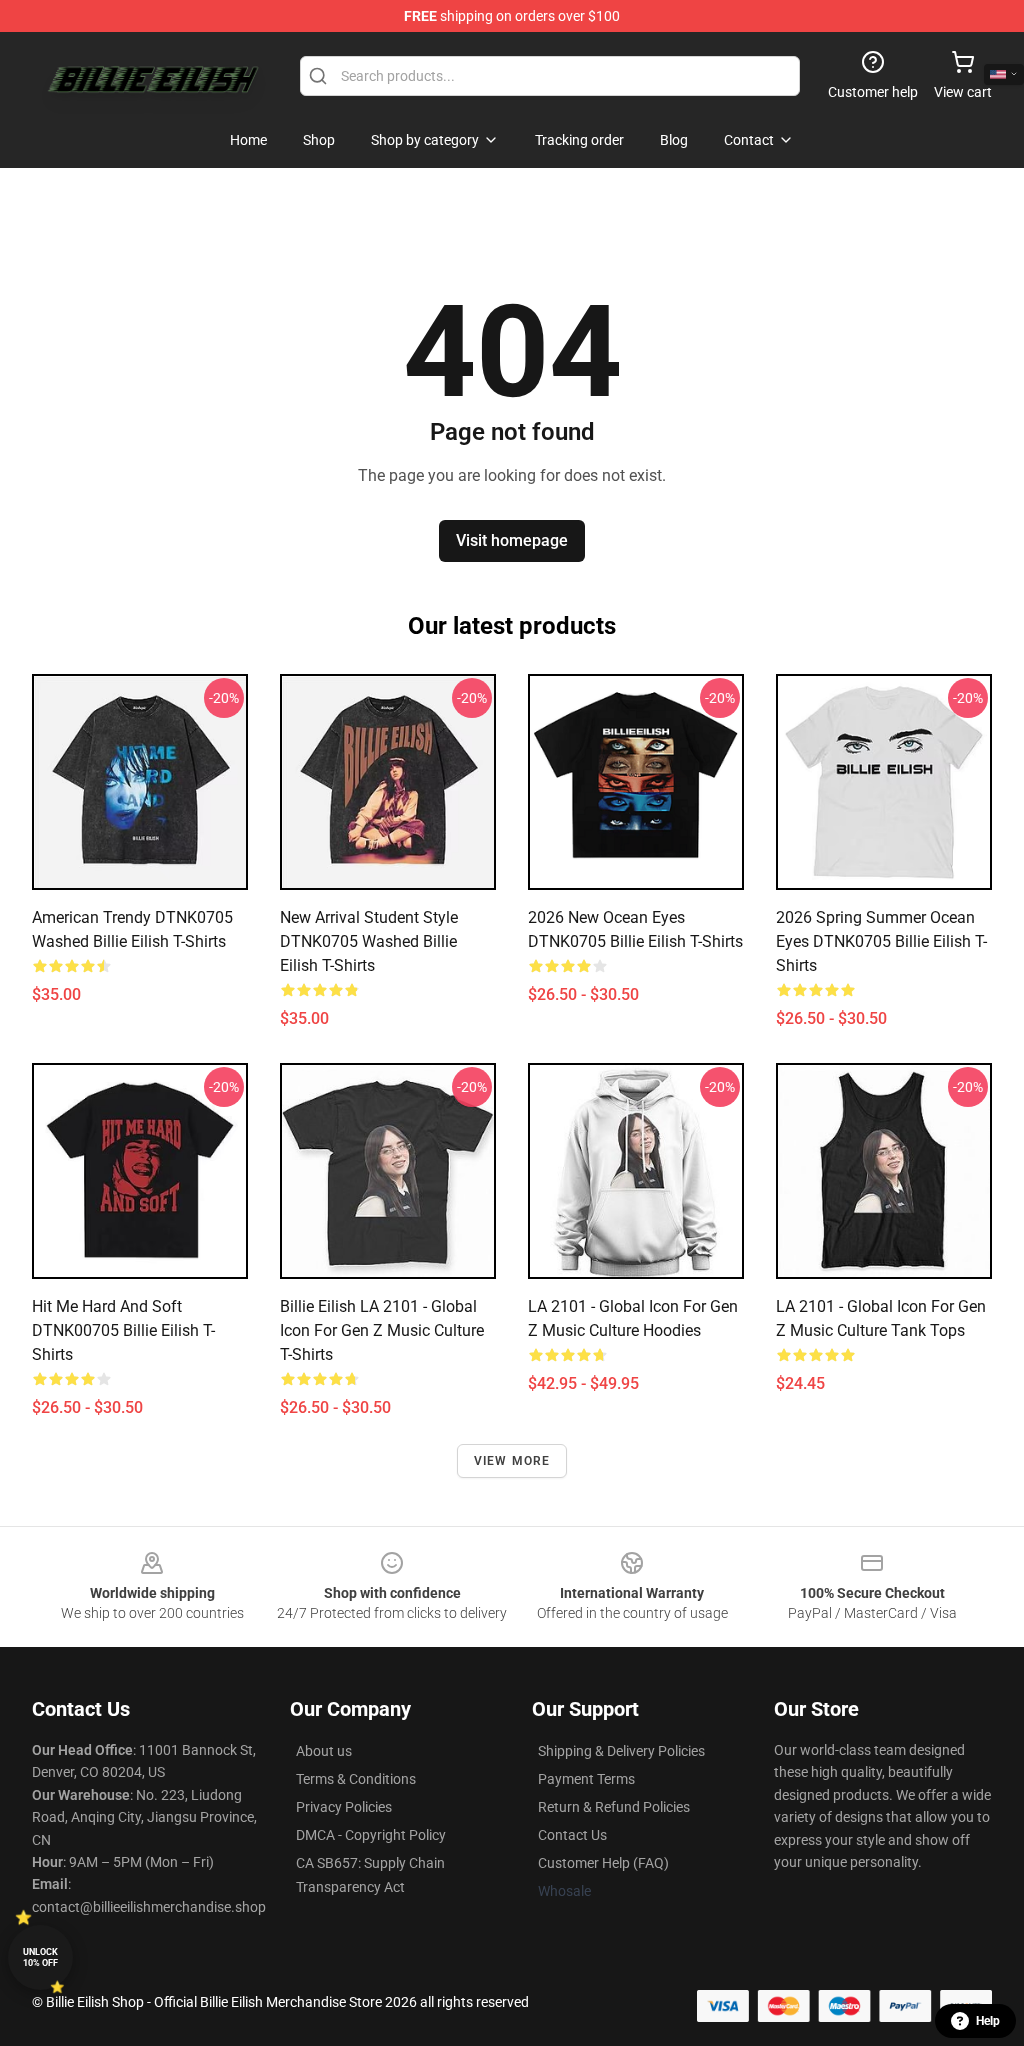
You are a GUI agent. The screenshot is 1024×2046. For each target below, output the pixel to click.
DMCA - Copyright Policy (371, 1835)
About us (324, 1751)
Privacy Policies (344, 1807)
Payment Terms (586, 1779)
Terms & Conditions (356, 1779)
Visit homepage (512, 540)
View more (512, 1461)
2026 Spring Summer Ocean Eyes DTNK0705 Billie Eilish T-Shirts (881, 941)
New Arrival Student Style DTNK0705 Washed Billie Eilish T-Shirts (369, 941)
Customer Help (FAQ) (603, 1863)
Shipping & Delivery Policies (621, 1751)
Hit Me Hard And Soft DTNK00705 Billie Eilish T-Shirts (123, 1330)
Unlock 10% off (40, 1957)
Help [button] (988, 2021)
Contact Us (572, 1835)
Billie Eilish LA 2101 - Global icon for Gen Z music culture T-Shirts (382, 1330)
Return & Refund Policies (614, 1807)
